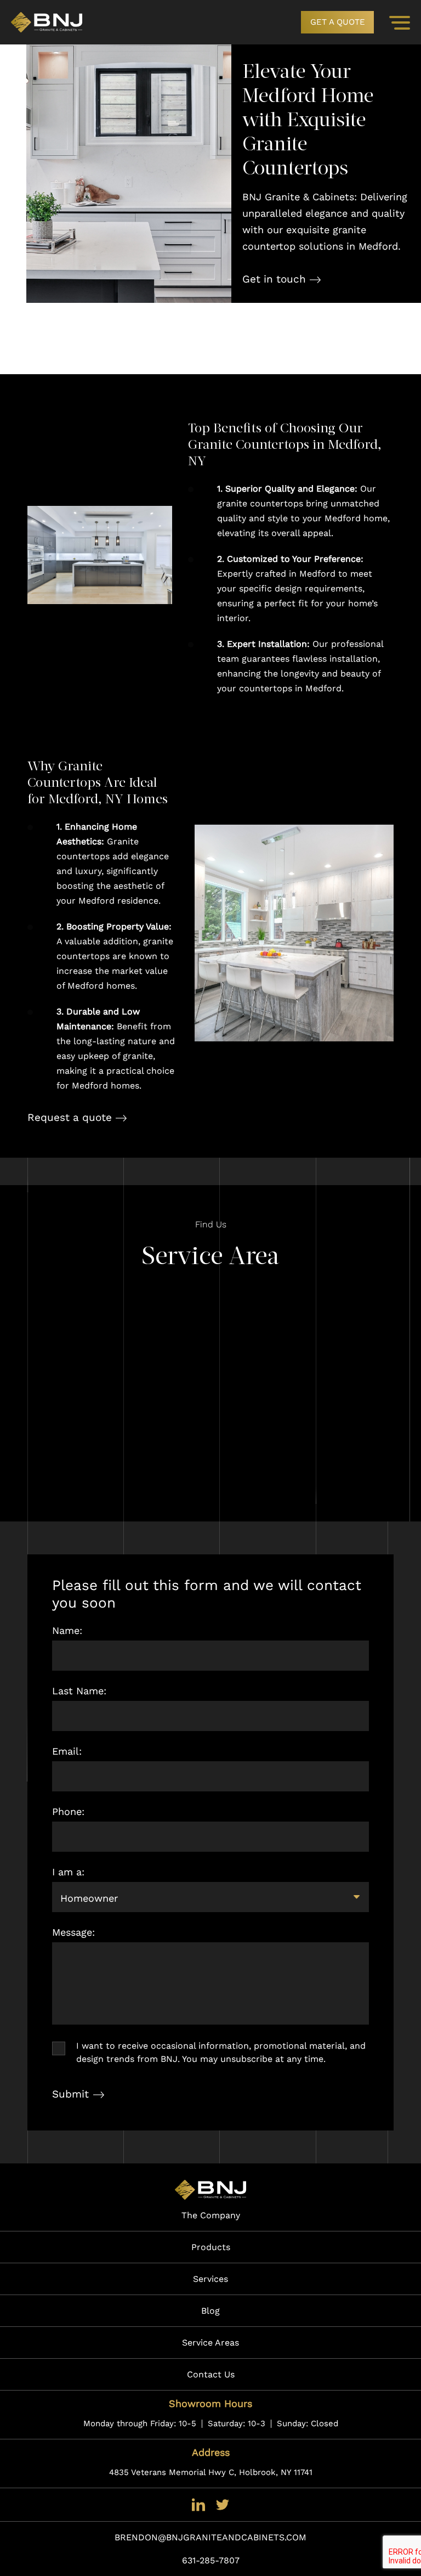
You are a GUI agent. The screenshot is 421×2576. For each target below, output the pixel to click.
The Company (211, 2215)
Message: (73, 1932)
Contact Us (211, 2374)
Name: (67, 1630)
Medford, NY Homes (108, 800)
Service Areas (210, 2343)
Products (211, 2247)
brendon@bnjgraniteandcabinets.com (210, 2537)
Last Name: (79, 1691)
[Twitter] (223, 2504)
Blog (210, 2311)
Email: (67, 1751)
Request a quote (70, 1117)
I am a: (68, 1872)
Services (210, 2279)
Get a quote (338, 22)
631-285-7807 (211, 2560)
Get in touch (274, 279)
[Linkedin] (198, 2504)
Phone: (68, 1811)
